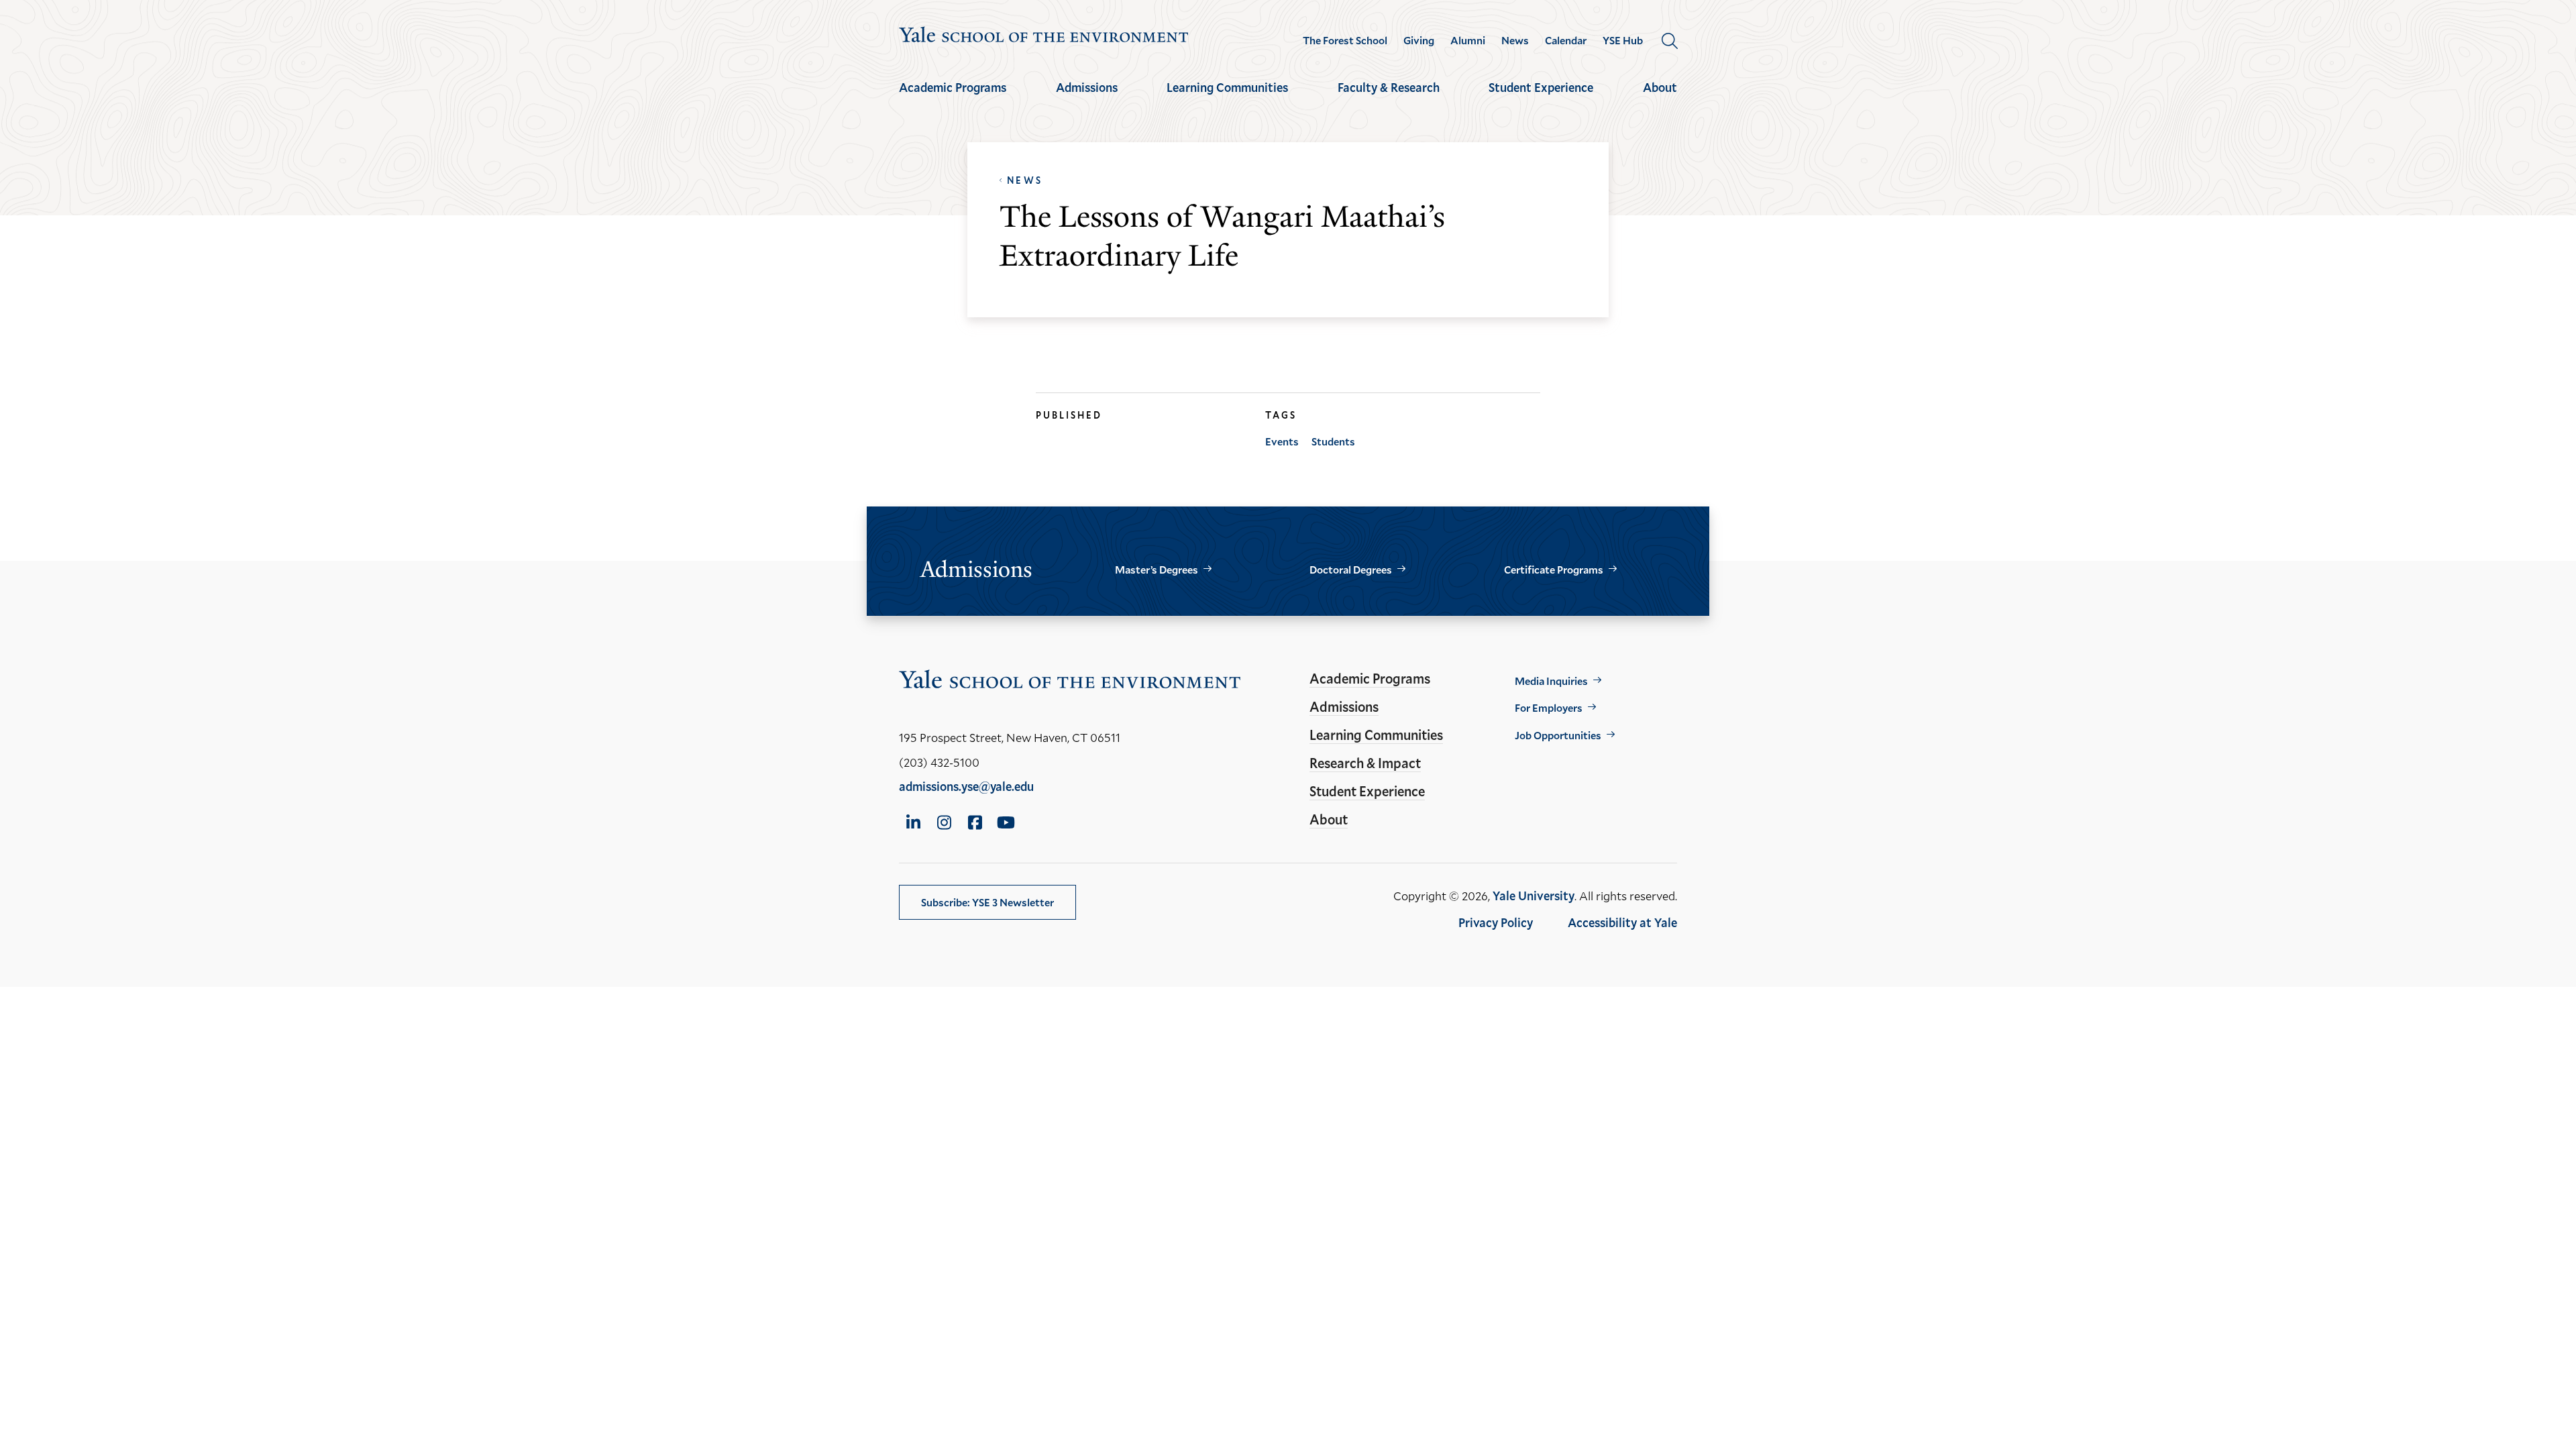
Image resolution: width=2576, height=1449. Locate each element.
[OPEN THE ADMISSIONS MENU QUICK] (1087, 99)
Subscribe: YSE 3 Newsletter (987, 902)
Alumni (1468, 40)
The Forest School (1345, 40)
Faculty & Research (1389, 87)
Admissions (1087, 87)
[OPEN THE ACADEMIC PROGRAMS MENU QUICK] (953, 99)
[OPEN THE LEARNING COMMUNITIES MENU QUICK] (1228, 99)
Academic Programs (953, 87)
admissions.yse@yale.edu (966, 786)
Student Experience (1541, 87)
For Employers (1549, 707)
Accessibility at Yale (1622, 922)
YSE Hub (1623, 40)
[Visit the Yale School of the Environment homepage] (1044, 37)
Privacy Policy (1496, 922)
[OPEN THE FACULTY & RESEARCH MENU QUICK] (1389, 99)
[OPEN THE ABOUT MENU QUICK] (1660, 99)
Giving (1419, 40)
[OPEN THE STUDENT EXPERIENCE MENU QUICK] (1541, 99)
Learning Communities (1227, 87)
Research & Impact (1365, 763)
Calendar (1566, 40)
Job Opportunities (1558, 735)
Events (1282, 441)
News (1515, 40)
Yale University (1534, 896)
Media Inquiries (1551, 681)
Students (1333, 441)
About (1660, 87)
